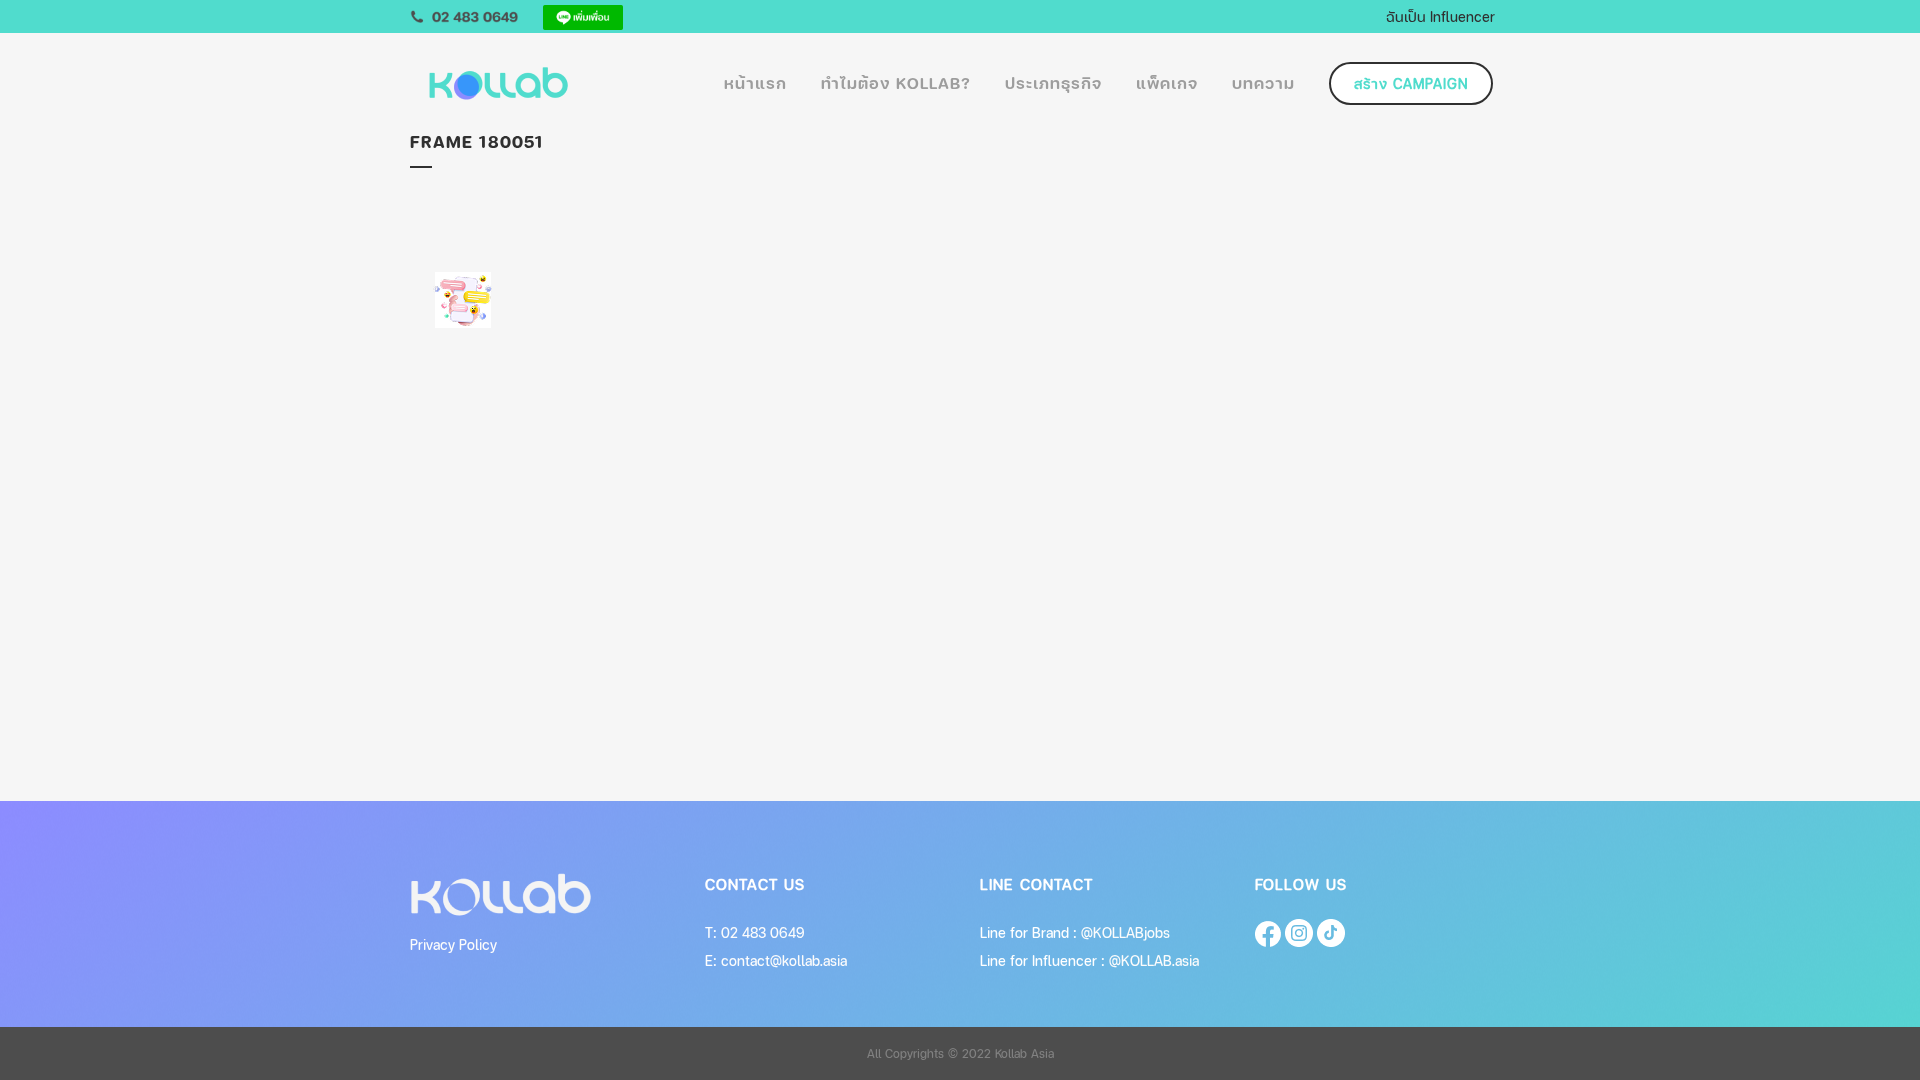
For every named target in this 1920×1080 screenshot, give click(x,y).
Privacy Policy (453, 944)
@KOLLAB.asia (1154, 960)
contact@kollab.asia (784, 960)
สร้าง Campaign (1411, 83)
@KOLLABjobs (1125, 932)
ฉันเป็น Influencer (1440, 16)
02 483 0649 (763, 932)
